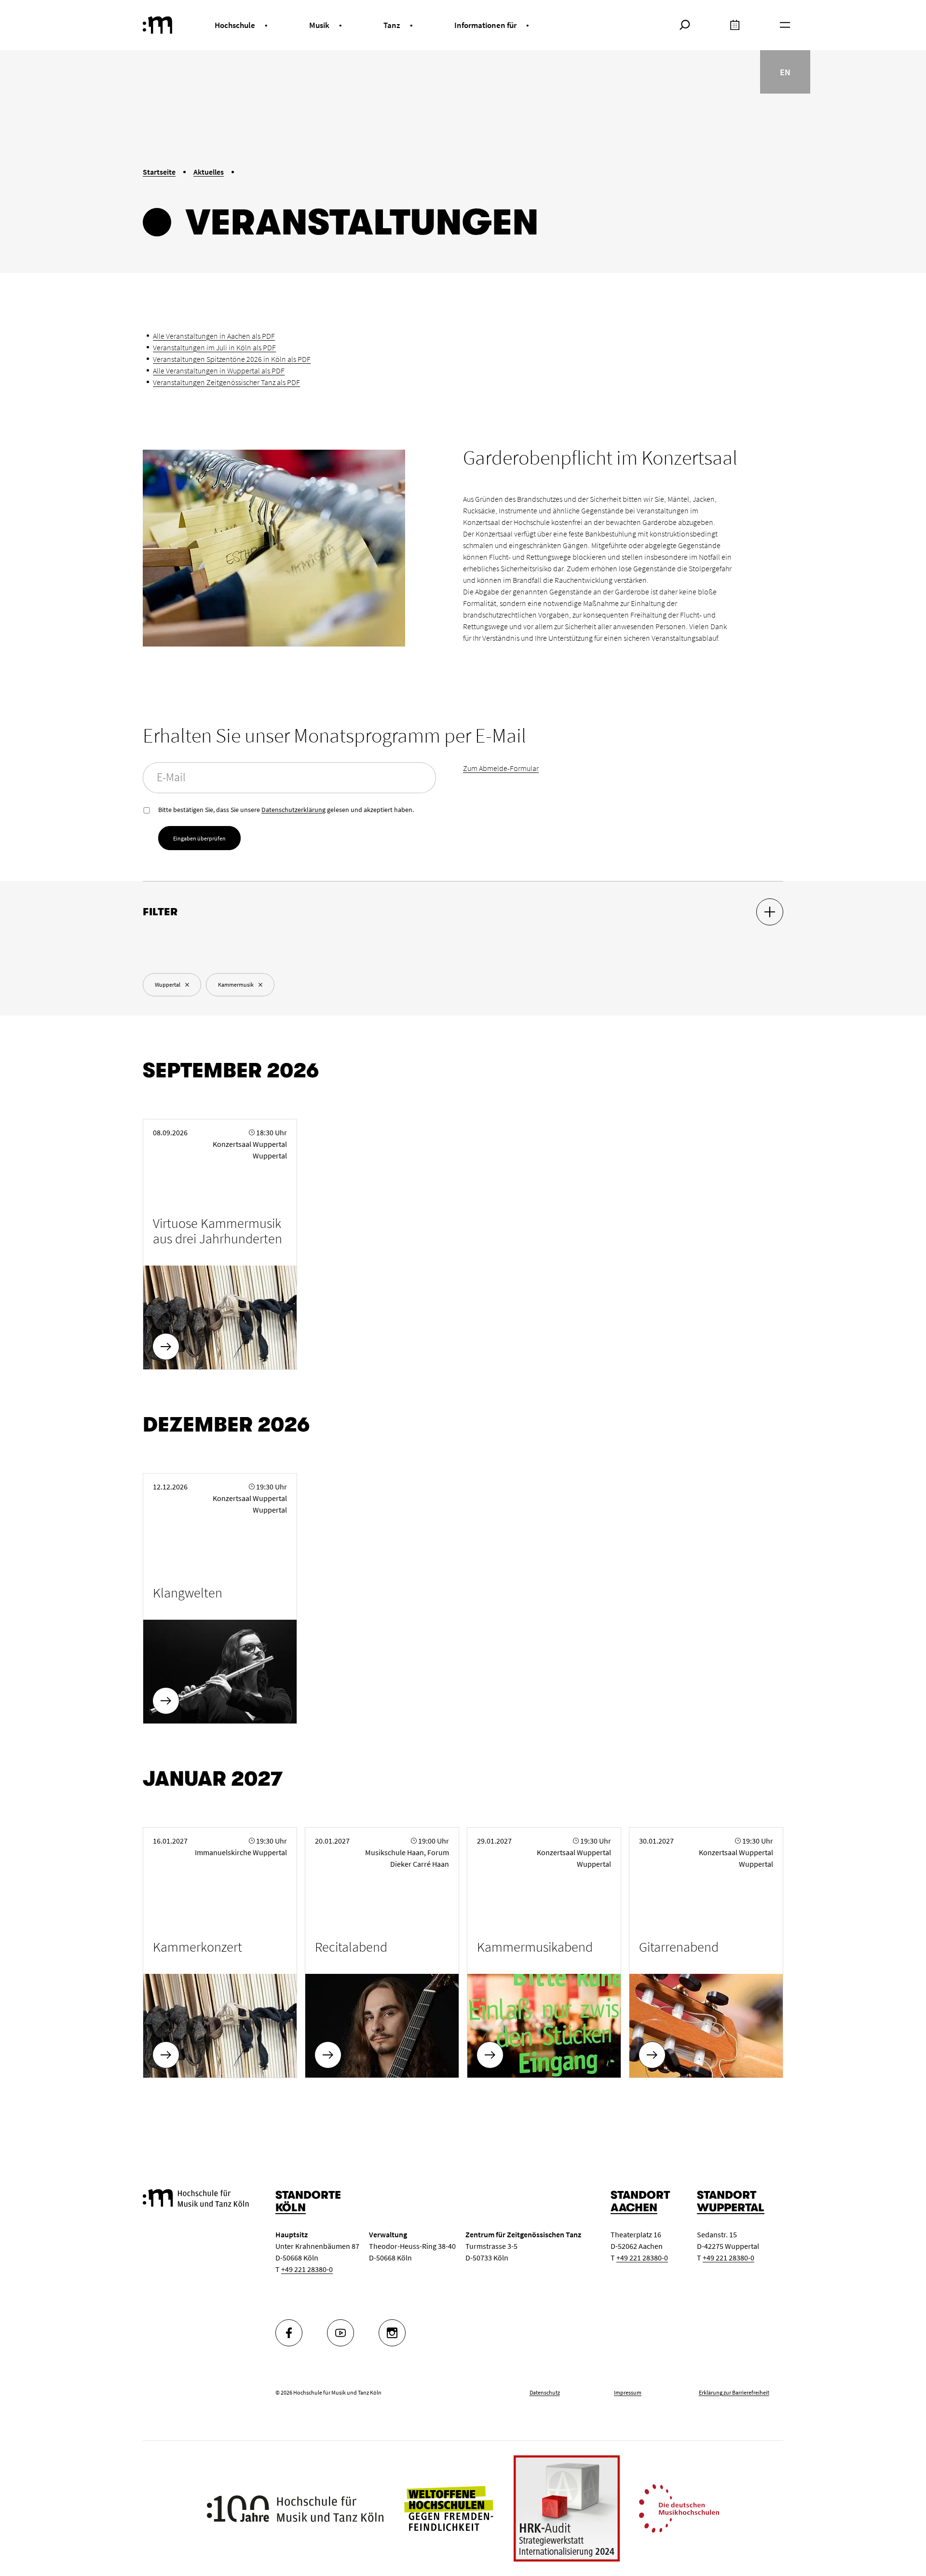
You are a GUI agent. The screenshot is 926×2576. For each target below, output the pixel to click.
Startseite (159, 172)
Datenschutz (545, 2392)
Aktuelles (209, 172)
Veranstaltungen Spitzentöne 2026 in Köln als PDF (232, 359)
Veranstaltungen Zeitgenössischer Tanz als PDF (226, 382)
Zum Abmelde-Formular (501, 768)
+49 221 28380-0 (307, 2269)
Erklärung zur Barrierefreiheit (734, 2392)
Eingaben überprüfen (199, 838)
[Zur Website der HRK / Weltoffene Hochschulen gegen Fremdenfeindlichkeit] (449, 2507)
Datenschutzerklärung (293, 810)
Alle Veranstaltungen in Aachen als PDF (214, 336)
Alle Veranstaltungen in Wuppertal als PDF (219, 371)
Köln (291, 2208)
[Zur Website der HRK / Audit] (567, 2508)
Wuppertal (731, 2208)
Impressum (628, 2392)
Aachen (634, 2208)
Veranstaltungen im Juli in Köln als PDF (214, 347)
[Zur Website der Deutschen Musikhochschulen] (679, 2507)
